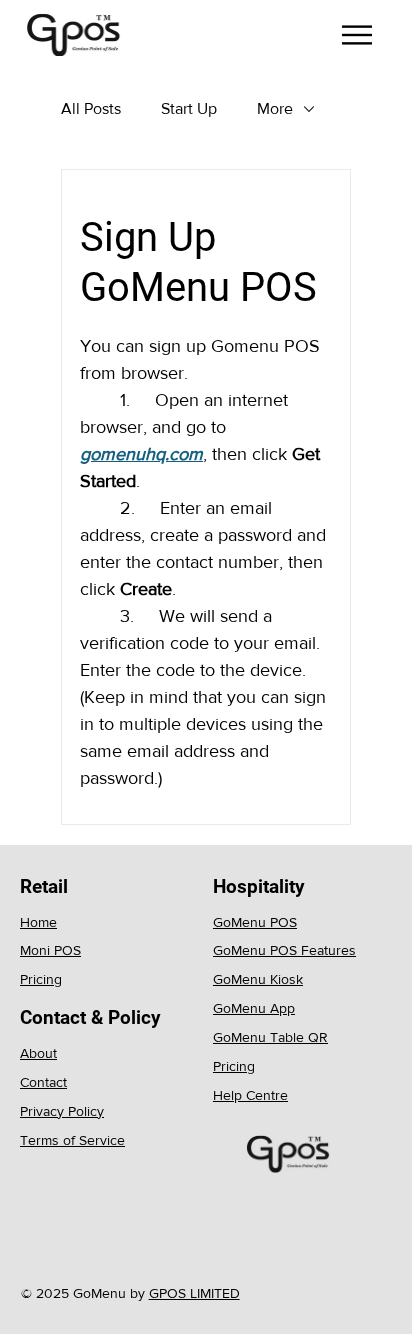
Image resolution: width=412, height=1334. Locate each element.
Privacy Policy (62, 1111)
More (275, 108)
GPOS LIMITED (194, 1293)
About (38, 1053)
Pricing (41, 979)
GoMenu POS (255, 922)
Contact (43, 1082)
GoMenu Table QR (270, 1037)
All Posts (91, 108)
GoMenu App (254, 1008)
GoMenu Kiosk (258, 979)
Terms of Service (72, 1140)
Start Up (189, 108)
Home (38, 922)
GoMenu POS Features (284, 950)
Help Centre (250, 1095)
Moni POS (50, 950)
